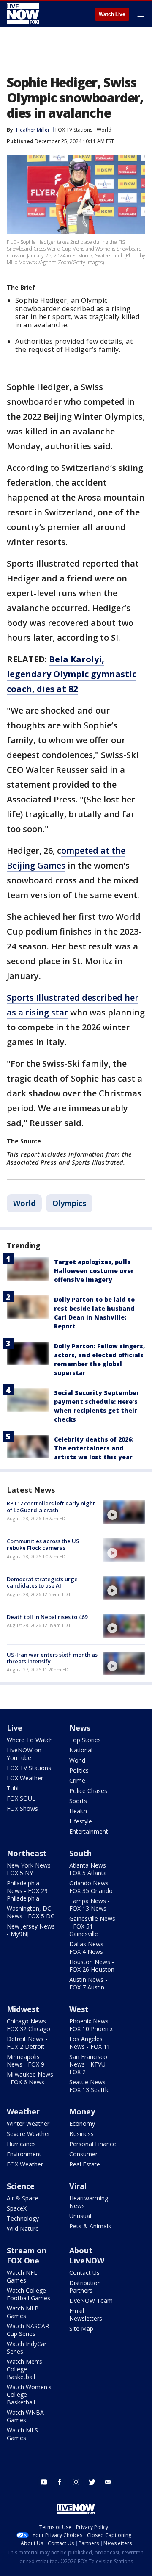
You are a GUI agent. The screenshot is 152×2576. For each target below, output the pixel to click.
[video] (124, 1512)
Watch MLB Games (23, 2312)
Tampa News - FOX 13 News (90, 1905)
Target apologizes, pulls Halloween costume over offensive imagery (94, 1271)
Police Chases (88, 1791)
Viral (78, 2186)
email (108, 2482)
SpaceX (17, 2208)
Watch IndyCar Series (27, 2348)
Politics (79, 1770)
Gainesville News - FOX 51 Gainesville (92, 1926)
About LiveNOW (87, 2255)
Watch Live (112, 14)
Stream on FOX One (27, 2255)
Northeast (27, 1853)
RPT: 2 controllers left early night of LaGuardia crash (51, 1507)
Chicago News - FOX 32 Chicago (28, 2025)
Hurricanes (21, 2144)
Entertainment (89, 1831)
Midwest (23, 2009)
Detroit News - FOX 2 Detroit (27, 2043)
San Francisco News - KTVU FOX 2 (88, 2064)
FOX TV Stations (74, 130)
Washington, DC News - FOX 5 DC (31, 1912)
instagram (76, 2482)
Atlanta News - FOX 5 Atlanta (90, 1869)
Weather (23, 2111)
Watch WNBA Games (25, 2416)
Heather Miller (33, 130)
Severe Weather (28, 2134)
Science (21, 2186)
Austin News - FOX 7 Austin (88, 1983)
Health (78, 1811)
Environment (24, 2154)
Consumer (83, 2154)
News (80, 1728)
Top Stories (85, 1740)
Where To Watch (30, 1740)
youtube (44, 2482)
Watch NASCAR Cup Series (28, 2330)
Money (82, 2111)
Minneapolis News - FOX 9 (26, 2060)
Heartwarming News (89, 2202)
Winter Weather (28, 2124)
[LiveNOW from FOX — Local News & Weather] (23, 14)
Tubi (13, 1788)
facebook (60, 2482)
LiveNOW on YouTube (24, 1754)
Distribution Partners (85, 2287)
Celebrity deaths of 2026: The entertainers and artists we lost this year (94, 1448)
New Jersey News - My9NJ (31, 1930)
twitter (92, 2482)
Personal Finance (93, 2144)
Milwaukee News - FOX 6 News (30, 2078)
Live (15, 1728)
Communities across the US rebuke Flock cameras (43, 1544)
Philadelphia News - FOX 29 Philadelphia (27, 1891)
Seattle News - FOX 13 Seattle (90, 2086)
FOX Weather (25, 1778)
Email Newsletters (86, 2315)
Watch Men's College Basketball (24, 2369)
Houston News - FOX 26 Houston (92, 1966)
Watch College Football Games (28, 2294)
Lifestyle (81, 1821)
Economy (82, 2124)
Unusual (80, 2216)
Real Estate (85, 2164)
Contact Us (84, 2273)
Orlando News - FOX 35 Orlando (91, 1887)
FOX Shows (22, 1808)
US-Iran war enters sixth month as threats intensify (52, 1658)
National (81, 1750)
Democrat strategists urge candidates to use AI (42, 1583)
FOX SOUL (21, 1798)
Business (81, 2134)
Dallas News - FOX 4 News (88, 1948)
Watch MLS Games (22, 2434)
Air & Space (23, 2198)
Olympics (69, 1203)
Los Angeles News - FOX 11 (90, 2043)
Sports (78, 1801)
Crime (77, 1781)
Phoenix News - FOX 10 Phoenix (91, 2025)
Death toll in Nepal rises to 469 (47, 1617)
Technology (23, 2218)
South (80, 1853)
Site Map (81, 2328)
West (79, 2009)
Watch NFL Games (22, 2276)
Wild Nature (23, 2229)
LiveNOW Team (91, 2301)
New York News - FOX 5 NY (31, 1869)
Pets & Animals (90, 2226)
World (104, 130)
